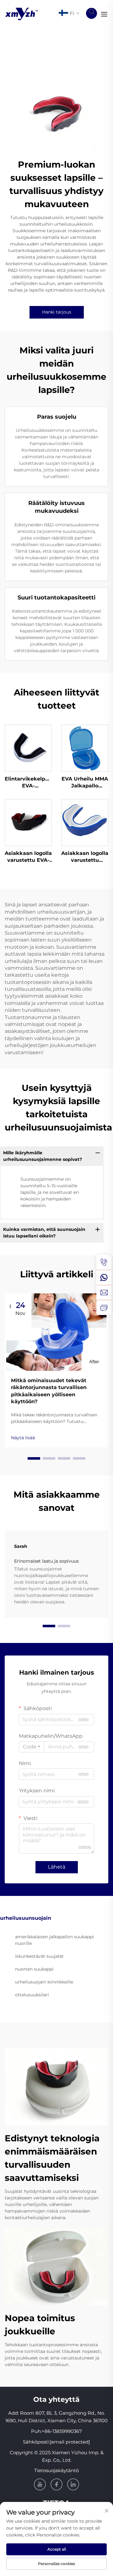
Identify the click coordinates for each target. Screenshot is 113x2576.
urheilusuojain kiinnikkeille (44, 1982)
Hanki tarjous (57, 312)
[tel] (104, 1262)
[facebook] (56, 2484)
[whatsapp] (104, 1277)
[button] (34, 1458)
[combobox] (32, 1747)
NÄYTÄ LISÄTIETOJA (28, 748)
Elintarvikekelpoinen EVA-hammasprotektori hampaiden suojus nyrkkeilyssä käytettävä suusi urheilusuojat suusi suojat (28, 783)
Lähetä (57, 1867)
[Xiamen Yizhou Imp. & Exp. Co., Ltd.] (22, 13)
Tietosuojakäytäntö (56, 2470)
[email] (104, 1292)
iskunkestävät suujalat (39, 1956)
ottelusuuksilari (32, 1995)
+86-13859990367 (62, 2431)
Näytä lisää (23, 1438)
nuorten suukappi (34, 1969)
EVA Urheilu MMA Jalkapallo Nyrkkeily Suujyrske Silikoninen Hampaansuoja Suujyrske (85, 783)
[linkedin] (73, 2484)
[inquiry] (104, 1307)
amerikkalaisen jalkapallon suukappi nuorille (54, 1940)
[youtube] (40, 2484)
